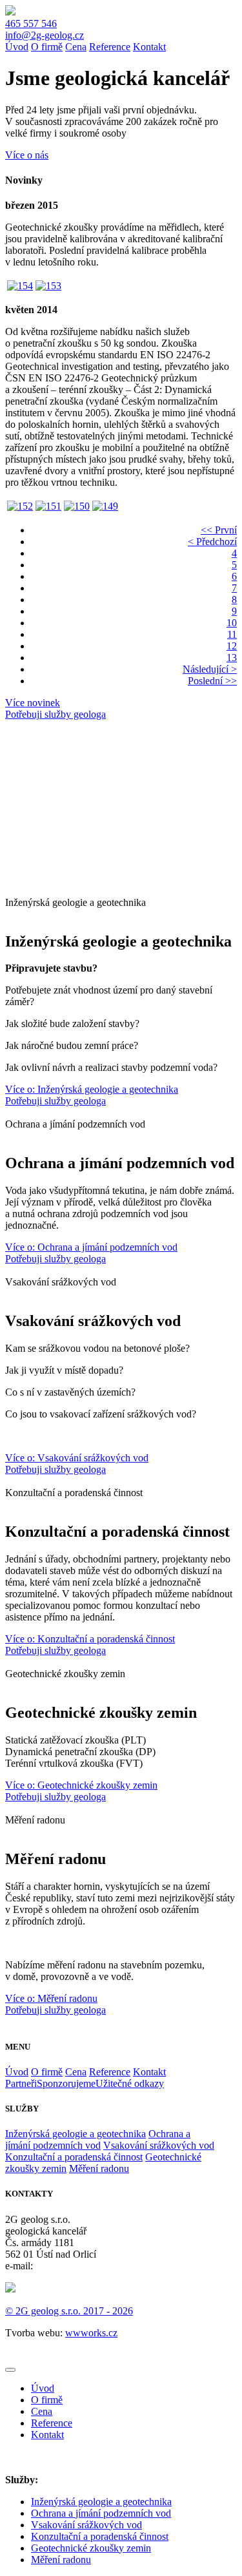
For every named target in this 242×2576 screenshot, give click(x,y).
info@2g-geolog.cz (45, 35)
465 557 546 (31, 24)
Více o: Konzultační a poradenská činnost (90, 1639)
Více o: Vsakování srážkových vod (77, 1458)
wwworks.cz (91, 2333)
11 (232, 634)
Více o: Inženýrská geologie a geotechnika (92, 1089)
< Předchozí (212, 542)
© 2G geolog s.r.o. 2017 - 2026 (69, 2311)
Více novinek (33, 703)
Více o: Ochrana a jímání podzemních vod (91, 1247)
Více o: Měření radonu (51, 1998)
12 (232, 646)
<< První (219, 530)
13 (232, 658)
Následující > (210, 669)
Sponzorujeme (66, 2083)
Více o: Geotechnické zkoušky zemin (81, 1785)
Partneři (21, 2083)
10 (232, 623)
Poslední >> (212, 681)
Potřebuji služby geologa (55, 714)
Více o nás (27, 155)
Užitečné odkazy (130, 2083)
